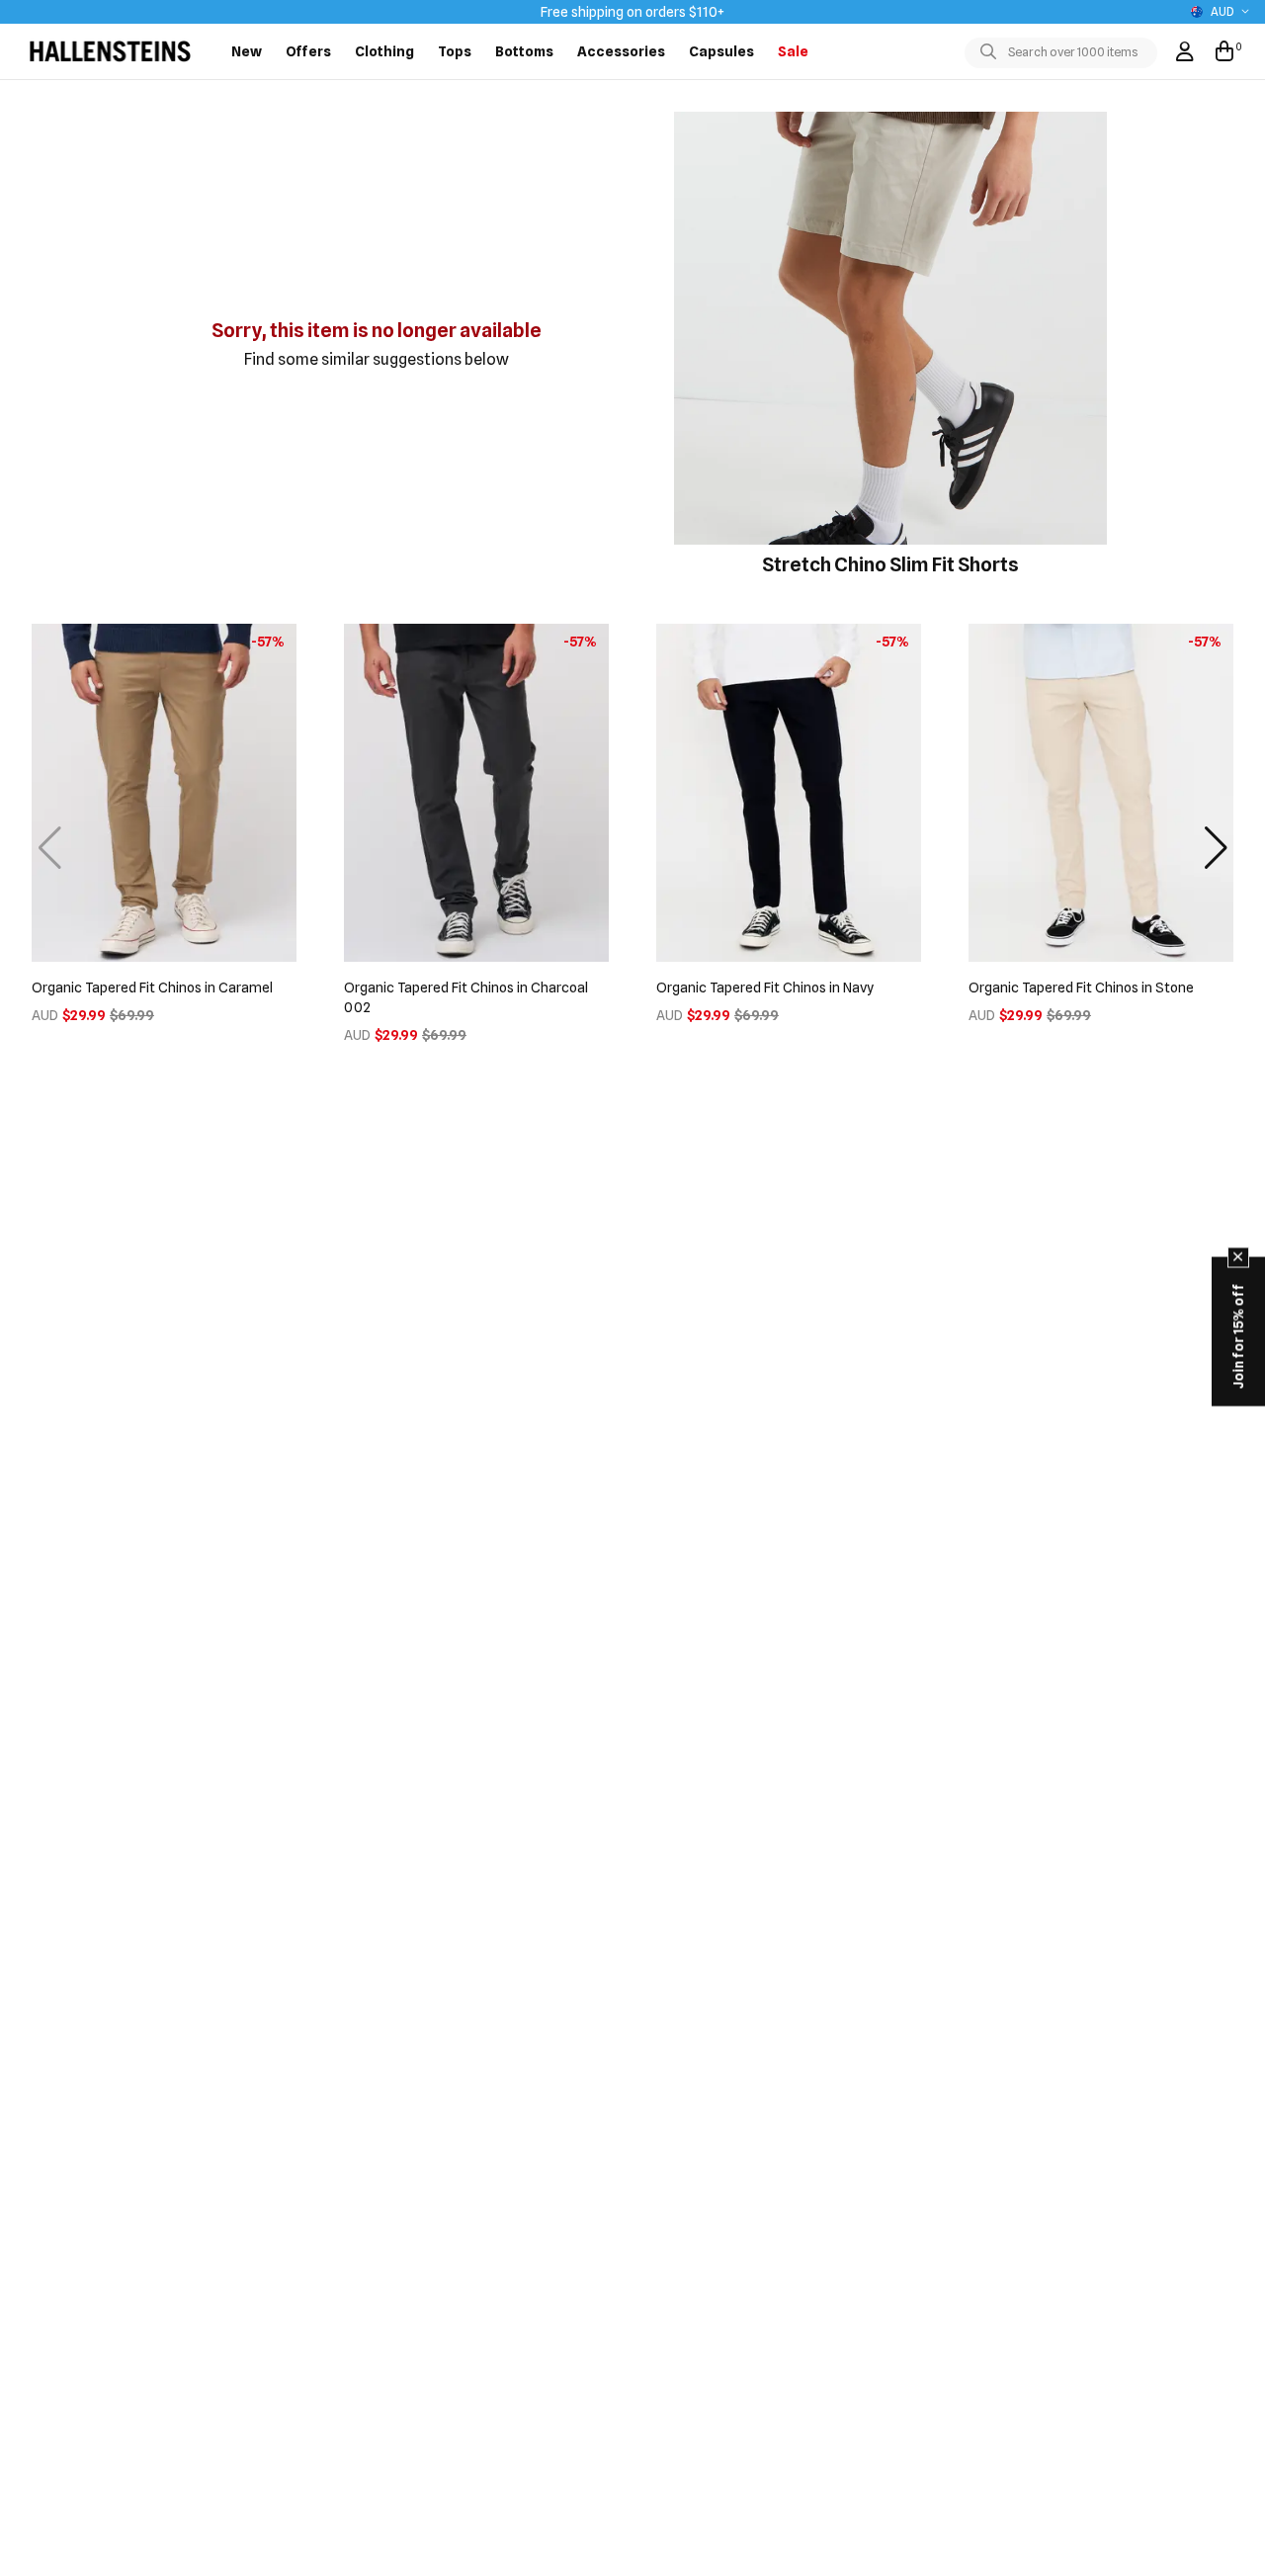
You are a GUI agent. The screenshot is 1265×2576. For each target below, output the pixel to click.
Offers (308, 51)
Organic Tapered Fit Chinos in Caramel (152, 987)
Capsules (721, 51)
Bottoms (524, 51)
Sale (793, 51)
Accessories (621, 51)
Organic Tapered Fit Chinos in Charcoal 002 (466, 997)
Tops (455, 51)
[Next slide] (1216, 848)
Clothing (384, 51)
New (247, 51)
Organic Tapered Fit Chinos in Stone (1081, 987)
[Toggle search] (992, 52)
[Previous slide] (49, 848)
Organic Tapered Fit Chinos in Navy (765, 987)
